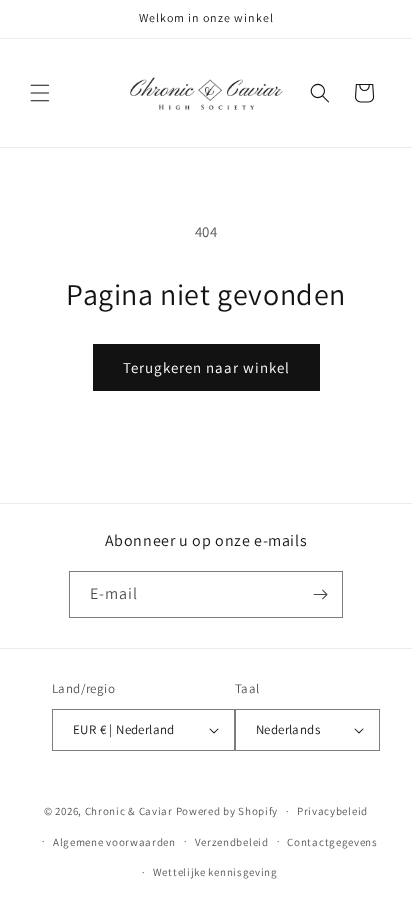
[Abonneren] (320, 594)
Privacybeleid (332, 811)
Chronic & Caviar (129, 811)
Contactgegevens (332, 842)
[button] (40, 93)
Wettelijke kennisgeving (215, 872)
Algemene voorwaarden (114, 842)
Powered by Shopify (227, 811)
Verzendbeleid (232, 842)
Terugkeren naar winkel (206, 367)
